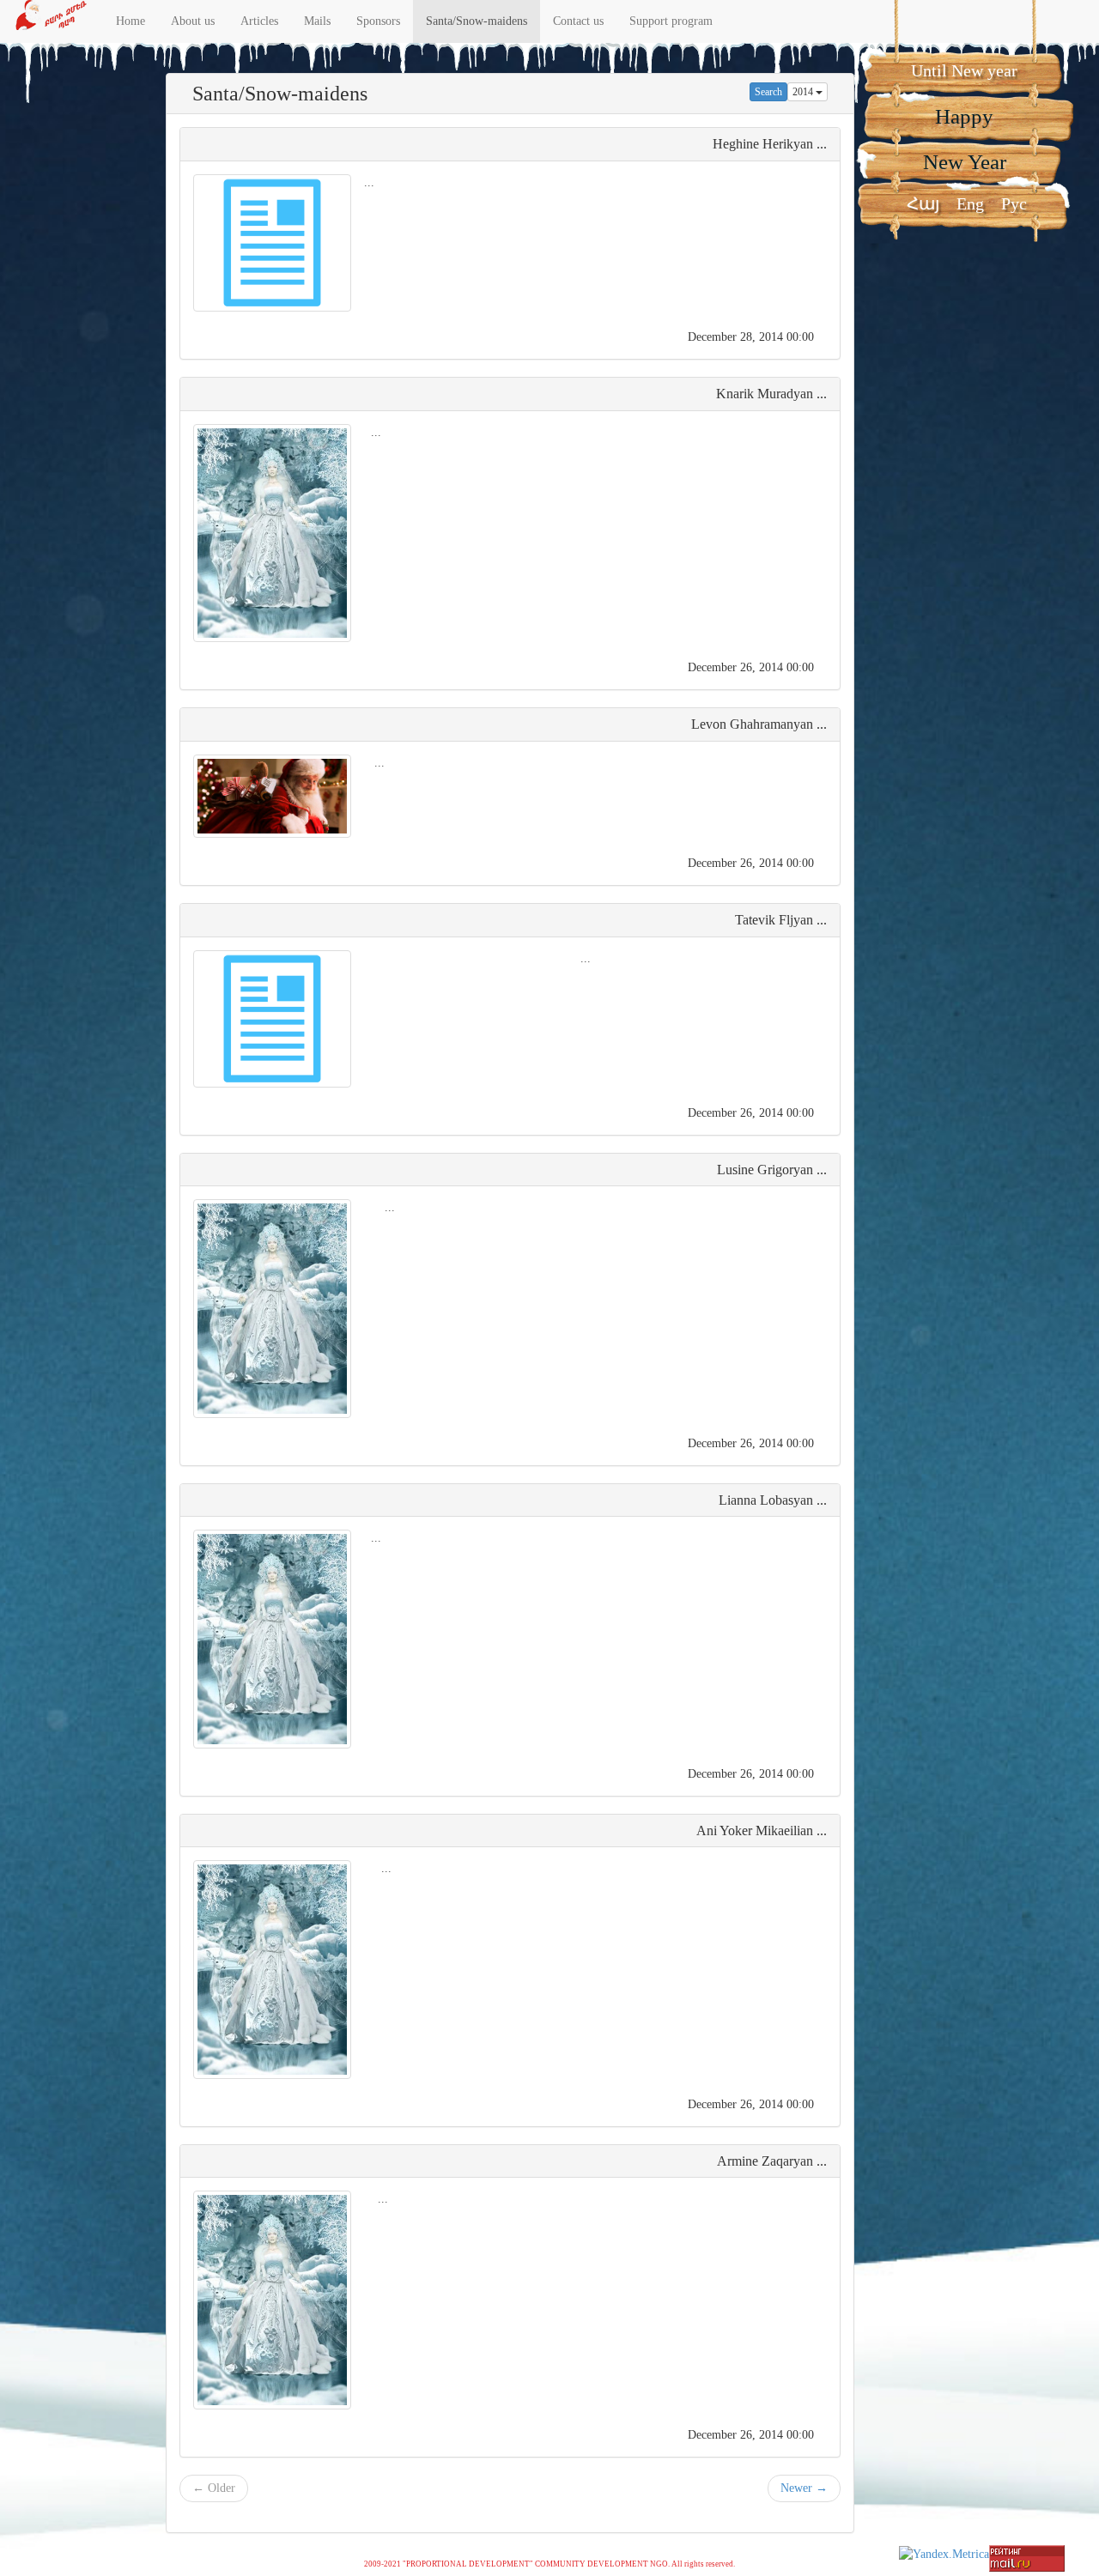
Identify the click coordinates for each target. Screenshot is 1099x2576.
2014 (804, 92)
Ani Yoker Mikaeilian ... (762, 1830)
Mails (317, 21)
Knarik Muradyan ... (771, 394)
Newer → (804, 2488)
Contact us (578, 21)
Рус (1014, 203)
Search (768, 92)
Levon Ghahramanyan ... (759, 724)
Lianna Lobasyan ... (773, 1500)
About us (193, 21)
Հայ (923, 203)
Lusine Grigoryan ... (772, 1170)
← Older (214, 2488)
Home (131, 21)
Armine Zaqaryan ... (772, 2161)
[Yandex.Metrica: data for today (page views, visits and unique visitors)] (944, 2555)
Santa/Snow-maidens (477, 21)
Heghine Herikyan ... (770, 144)
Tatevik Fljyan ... (781, 920)
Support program (671, 21)
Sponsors (378, 21)
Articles (259, 21)
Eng (970, 203)
